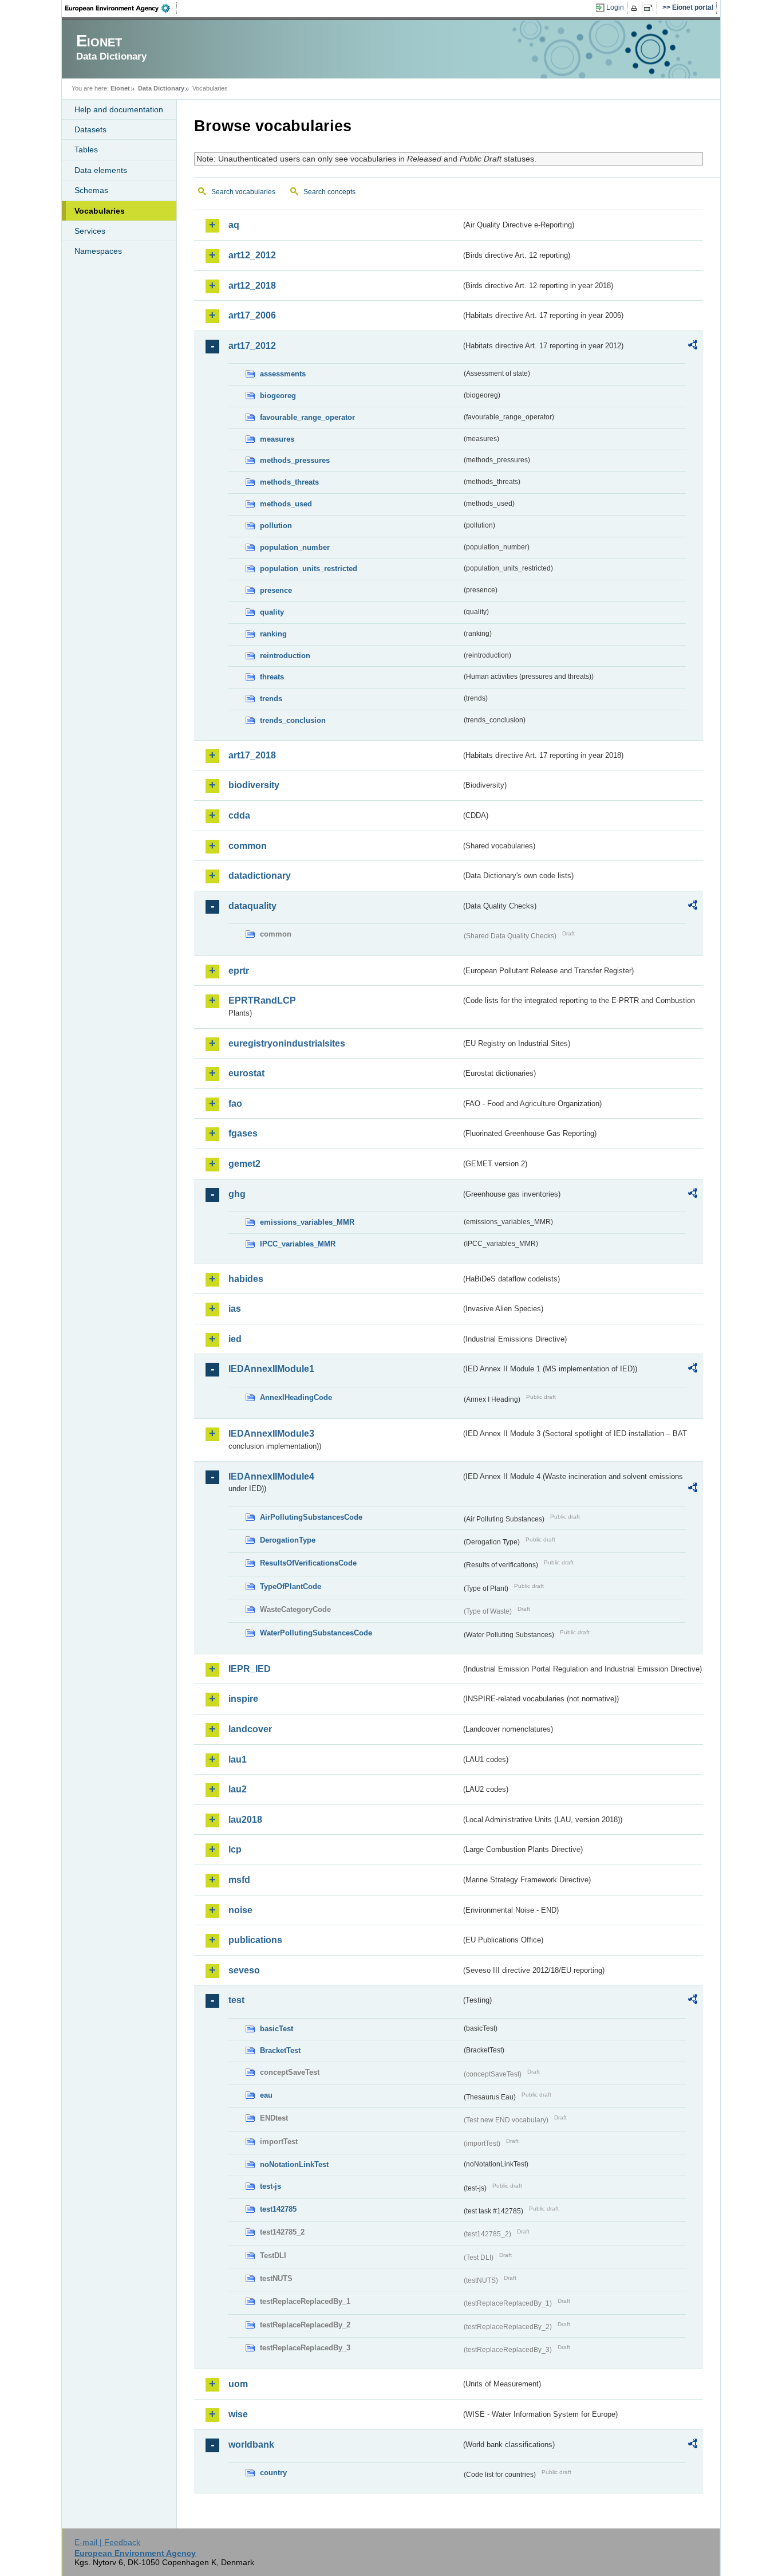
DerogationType (288, 1540)
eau (266, 2095)
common (248, 846)
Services (90, 231)
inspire (243, 1699)
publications (255, 1940)
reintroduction (285, 656)
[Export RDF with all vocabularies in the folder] (693, 347)
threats (272, 677)
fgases (243, 1133)
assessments (283, 374)
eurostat (246, 1073)
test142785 (278, 2209)
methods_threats (289, 482)
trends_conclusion (293, 720)
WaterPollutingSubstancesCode (316, 1633)
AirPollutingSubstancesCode (311, 1517)
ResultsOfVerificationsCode (308, 1563)
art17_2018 (252, 755)
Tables (86, 150)
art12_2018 (252, 286)
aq (234, 225)
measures (277, 439)
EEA (121, 8)
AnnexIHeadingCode (296, 1397)
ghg (237, 1194)
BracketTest (280, 2050)
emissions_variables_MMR (307, 1222)
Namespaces (98, 251)
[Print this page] (636, 8)
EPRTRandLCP (262, 1000)
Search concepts (329, 192)
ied (235, 1339)
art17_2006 (252, 315)
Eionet (120, 88)
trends (271, 699)
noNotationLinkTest (294, 2164)
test (236, 2000)
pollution (276, 526)
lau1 (238, 1759)
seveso (244, 1970)
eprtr (239, 971)
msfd (239, 1880)
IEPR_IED (250, 1669)
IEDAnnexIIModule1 (271, 1369)
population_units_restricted (309, 569)
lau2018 (245, 1820)
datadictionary (260, 876)
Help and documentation (119, 109)
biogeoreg (278, 396)
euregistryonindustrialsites (287, 1043)
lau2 (238, 1789)
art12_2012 (252, 255)
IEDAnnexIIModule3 (271, 1433)
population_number (295, 547)
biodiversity (254, 785)
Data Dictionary (161, 88)
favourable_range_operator (307, 417)
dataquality (252, 906)
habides (246, 1279)
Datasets (90, 129)
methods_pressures (295, 460)
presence (276, 590)
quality (272, 612)
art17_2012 (252, 346)
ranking (273, 634)
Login (615, 7)
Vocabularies (100, 211)
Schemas (91, 190)
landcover (250, 1729)
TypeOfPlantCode (291, 1586)
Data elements (101, 170)
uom (238, 2384)
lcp (235, 1849)
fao (235, 1104)
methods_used (286, 504)
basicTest (277, 2029)
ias (235, 1309)
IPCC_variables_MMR (298, 1244)
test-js (270, 2186)
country (273, 2473)
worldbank (251, 2445)
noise (240, 1910)
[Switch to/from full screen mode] (651, 8)
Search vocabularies (243, 192)
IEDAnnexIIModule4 (271, 1476)
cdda (239, 815)
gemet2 (244, 1164)
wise (238, 2414)
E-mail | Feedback (107, 2542)
